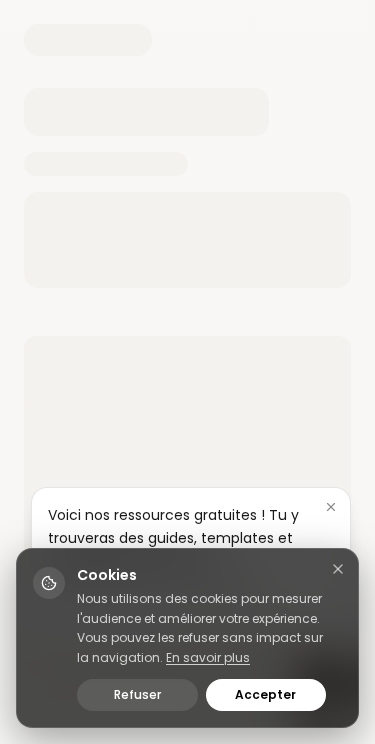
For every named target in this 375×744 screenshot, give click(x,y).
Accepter (265, 694)
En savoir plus (208, 657)
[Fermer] (331, 507)
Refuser (137, 694)
